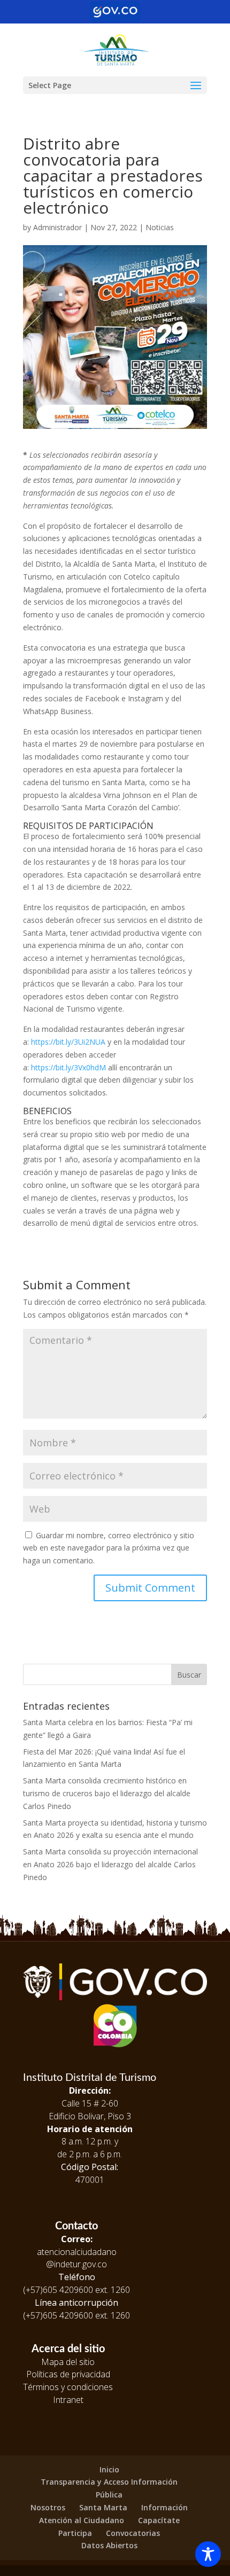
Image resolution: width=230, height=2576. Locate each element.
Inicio (109, 2469)
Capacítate (159, 2520)
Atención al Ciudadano (82, 2520)
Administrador (57, 227)
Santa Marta (103, 2507)
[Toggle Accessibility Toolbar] (208, 2554)
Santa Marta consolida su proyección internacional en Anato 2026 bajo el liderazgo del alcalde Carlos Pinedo (110, 1864)
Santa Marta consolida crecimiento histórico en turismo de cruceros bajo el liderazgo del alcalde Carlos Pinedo (107, 1793)
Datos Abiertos (109, 2545)
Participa (75, 2533)
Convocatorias (133, 2533)
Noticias (160, 227)
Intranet (68, 2400)
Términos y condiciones (68, 2387)
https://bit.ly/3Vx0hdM (68, 1067)
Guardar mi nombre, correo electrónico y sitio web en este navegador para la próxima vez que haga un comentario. (109, 1548)
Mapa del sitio (68, 2362)
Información (164, 2507)
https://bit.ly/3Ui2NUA (68, 1042)
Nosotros (48, 2507)
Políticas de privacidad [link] (68, 2374)
